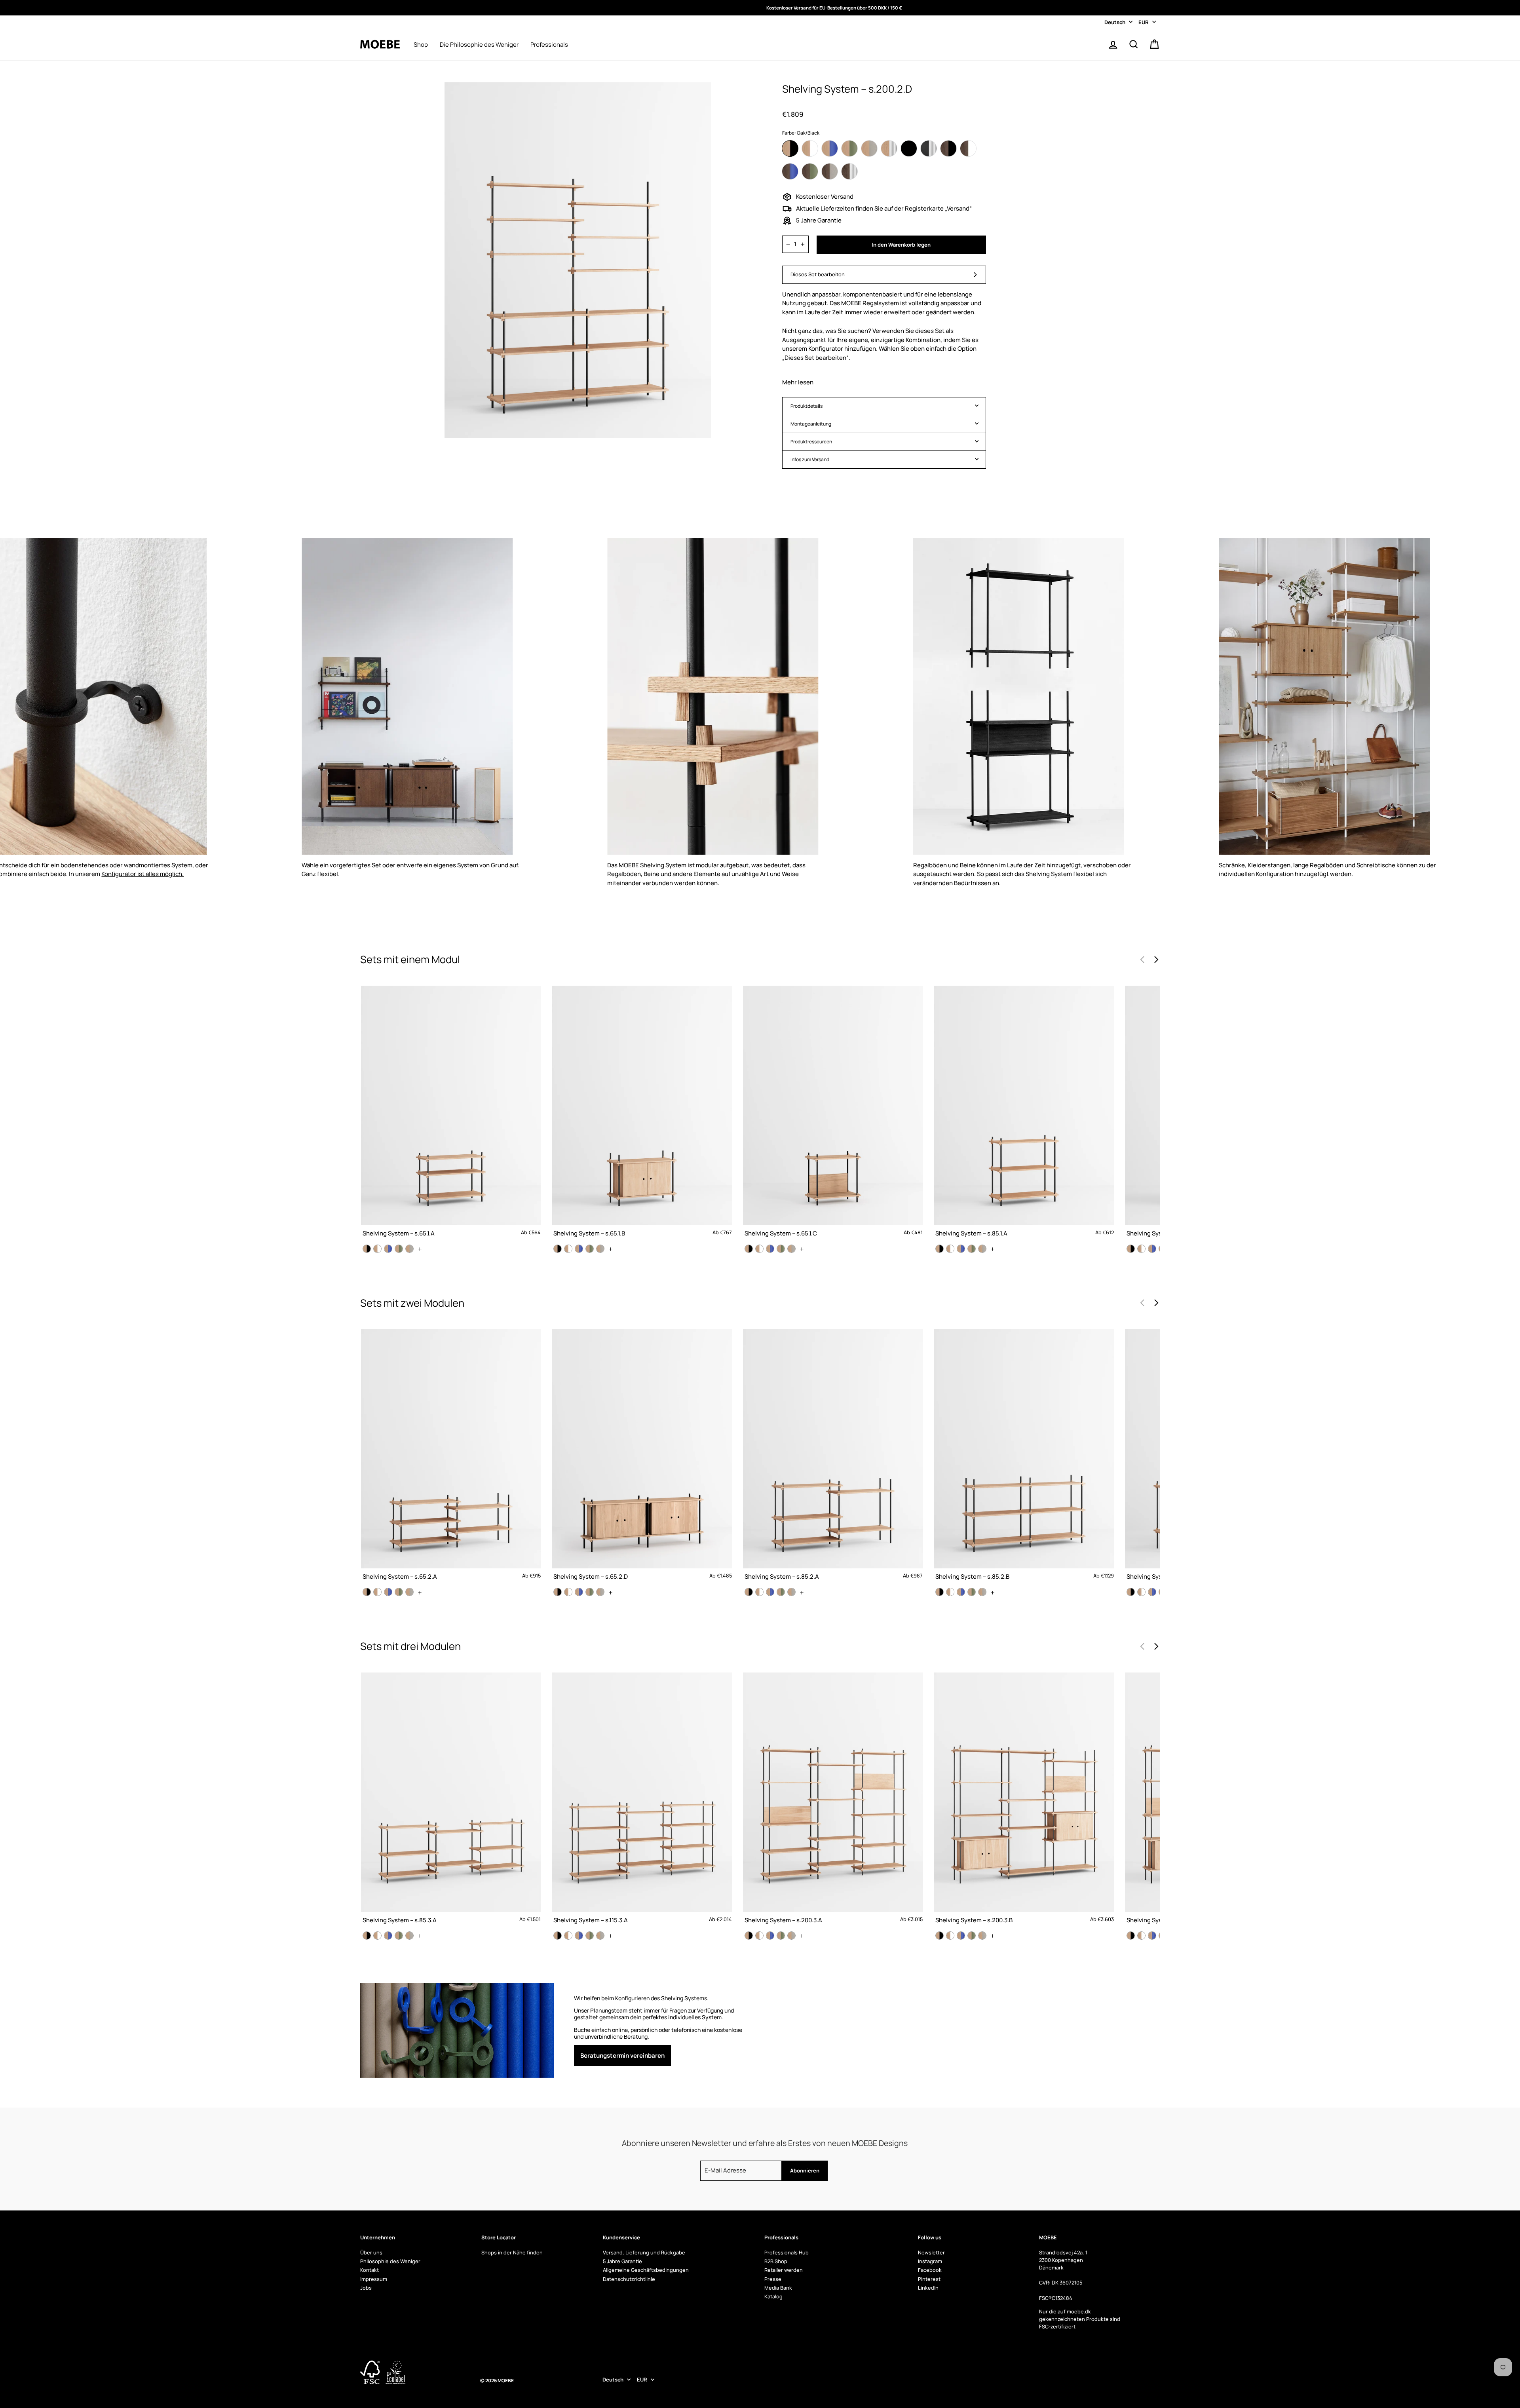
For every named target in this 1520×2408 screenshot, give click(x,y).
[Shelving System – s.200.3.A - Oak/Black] (749, 1936)
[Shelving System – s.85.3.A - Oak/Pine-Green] (399, 1936)
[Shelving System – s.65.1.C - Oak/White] (759, 1249)
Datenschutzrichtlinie (629, 2279)
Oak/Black (790, 148)
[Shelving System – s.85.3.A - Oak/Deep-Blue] (388, 1936)
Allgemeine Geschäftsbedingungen (646, 2270)
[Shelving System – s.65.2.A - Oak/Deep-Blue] (388, 1592)
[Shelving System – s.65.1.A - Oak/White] (377, 1249)
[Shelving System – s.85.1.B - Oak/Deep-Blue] (1152, 1249)
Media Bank (778, 2288)
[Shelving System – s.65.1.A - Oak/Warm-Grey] (409, 1249)
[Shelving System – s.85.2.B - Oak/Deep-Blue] (961, 1592)
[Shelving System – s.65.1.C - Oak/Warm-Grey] (791, 1249)
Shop (421, 45)
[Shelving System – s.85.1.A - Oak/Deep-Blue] (961, 1249)
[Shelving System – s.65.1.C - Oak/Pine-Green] (781, 1249)
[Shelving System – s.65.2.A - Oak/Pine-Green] (399, 1592)
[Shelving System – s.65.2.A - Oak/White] (377, 1592)
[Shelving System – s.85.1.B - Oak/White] (1141, 1249)
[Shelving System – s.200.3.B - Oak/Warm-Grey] (982, 1936)
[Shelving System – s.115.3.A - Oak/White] (568, 1936)
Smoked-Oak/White (968, 148)
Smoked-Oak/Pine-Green (810, 171)
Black (909, 148)
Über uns (371, 2252)
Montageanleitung (811, 424)
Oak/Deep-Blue (830, 148)
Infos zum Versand (810, 459)
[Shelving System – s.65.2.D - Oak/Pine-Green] (590, 1592)
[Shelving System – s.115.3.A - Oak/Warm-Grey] (600, 1936)
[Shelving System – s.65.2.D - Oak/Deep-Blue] (579, 1592)
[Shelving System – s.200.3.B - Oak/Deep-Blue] (961, 1936)
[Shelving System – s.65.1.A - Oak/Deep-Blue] (388, 1249)
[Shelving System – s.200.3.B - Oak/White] (950, 1936)
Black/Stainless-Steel (929, 148)
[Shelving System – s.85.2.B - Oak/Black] (940, 1592)
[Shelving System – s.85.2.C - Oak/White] (1141, 1592)
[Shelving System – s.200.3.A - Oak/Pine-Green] (781, 1936)
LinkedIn (928, 2288)
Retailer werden (784, 2270)
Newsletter (931, 2252)
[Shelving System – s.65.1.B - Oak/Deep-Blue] (579, 1249)
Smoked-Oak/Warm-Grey (830, 171)
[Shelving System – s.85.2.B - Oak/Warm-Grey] (982, 1592)
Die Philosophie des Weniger (479, 45)
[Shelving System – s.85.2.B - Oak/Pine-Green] (972, 1592)
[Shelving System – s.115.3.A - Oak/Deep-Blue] (579, 1936)
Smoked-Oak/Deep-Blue (790, 171)
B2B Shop (776, 2261)
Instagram (930, 2261)
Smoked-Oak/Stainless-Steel (849, 171)
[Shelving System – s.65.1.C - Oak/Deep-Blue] (770, 1249)
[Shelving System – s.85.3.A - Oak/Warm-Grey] (409, 1936)
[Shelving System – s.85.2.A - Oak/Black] (749, 1592)
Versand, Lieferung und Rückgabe (644, 2252)
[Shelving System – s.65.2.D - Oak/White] (568, 1592)
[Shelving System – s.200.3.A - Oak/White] (759, 1936)
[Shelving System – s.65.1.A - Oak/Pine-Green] (399, 1249)
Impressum (374, 2279)
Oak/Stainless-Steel (889, 148)
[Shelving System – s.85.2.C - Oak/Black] (1131, 1592)
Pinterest (929, 2279)
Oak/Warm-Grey (869, 148)
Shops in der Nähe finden (512, 2252)
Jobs (366, 2288)
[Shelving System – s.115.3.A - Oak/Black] (558, 1936)
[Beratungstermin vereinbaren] (659, 2031)
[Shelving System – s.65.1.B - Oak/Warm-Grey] (600, 1249)
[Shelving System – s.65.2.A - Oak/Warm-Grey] (409, 1592)
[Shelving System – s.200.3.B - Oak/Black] (940, 1936)
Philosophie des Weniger (390, 2261)
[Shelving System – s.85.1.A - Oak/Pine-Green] (972, 1249)
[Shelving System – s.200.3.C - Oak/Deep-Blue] (1152, 1936)
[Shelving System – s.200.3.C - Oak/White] (1141, 1936)
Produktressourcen (811, 442)
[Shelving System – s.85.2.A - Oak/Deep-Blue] (770, 1592)
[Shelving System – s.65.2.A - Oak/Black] (367, 1592)
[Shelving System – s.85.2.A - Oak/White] (759, 1592)
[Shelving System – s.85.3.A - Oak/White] (377, 1936)
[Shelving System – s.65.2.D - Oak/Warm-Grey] (600, 1592)
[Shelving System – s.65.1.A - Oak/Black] (367, 1249)
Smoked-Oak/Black (948, 148)
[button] (1156, 960)
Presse (773, 2279)
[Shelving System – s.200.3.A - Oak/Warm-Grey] (791, 1936)
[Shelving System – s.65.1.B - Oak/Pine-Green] (590, 1249)
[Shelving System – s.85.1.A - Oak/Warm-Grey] (982, 1249)
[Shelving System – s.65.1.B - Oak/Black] (558, 1249)
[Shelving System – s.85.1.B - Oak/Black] (1131, 1249)
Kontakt (370, 2270)
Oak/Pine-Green (849, 148)
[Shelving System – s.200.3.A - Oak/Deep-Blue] (770, 1936)
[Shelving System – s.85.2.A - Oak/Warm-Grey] (791, 1592)
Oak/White (810, 148)
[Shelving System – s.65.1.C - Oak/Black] (749, 1249)
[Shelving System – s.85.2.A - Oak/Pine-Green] (781, 1592)
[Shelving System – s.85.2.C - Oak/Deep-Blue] (1152, 1592)
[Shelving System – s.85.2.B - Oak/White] (950, 1592)
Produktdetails (807, 406)
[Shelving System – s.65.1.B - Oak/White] (568, 1249)
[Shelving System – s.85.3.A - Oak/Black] (367, 1936)
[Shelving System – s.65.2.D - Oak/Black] (558, 1592)
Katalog (773, 2296)
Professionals (549, 45)
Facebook (930, 2270)
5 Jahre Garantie (622, 2261)
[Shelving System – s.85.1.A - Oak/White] (950, 1249)
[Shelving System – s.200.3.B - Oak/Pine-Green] (972, 1936)
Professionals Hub (787, 2252)
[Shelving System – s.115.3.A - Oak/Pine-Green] (590, 1936)
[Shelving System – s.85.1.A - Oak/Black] (940, 1249)
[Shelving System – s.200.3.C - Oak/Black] (1131, 1936)
